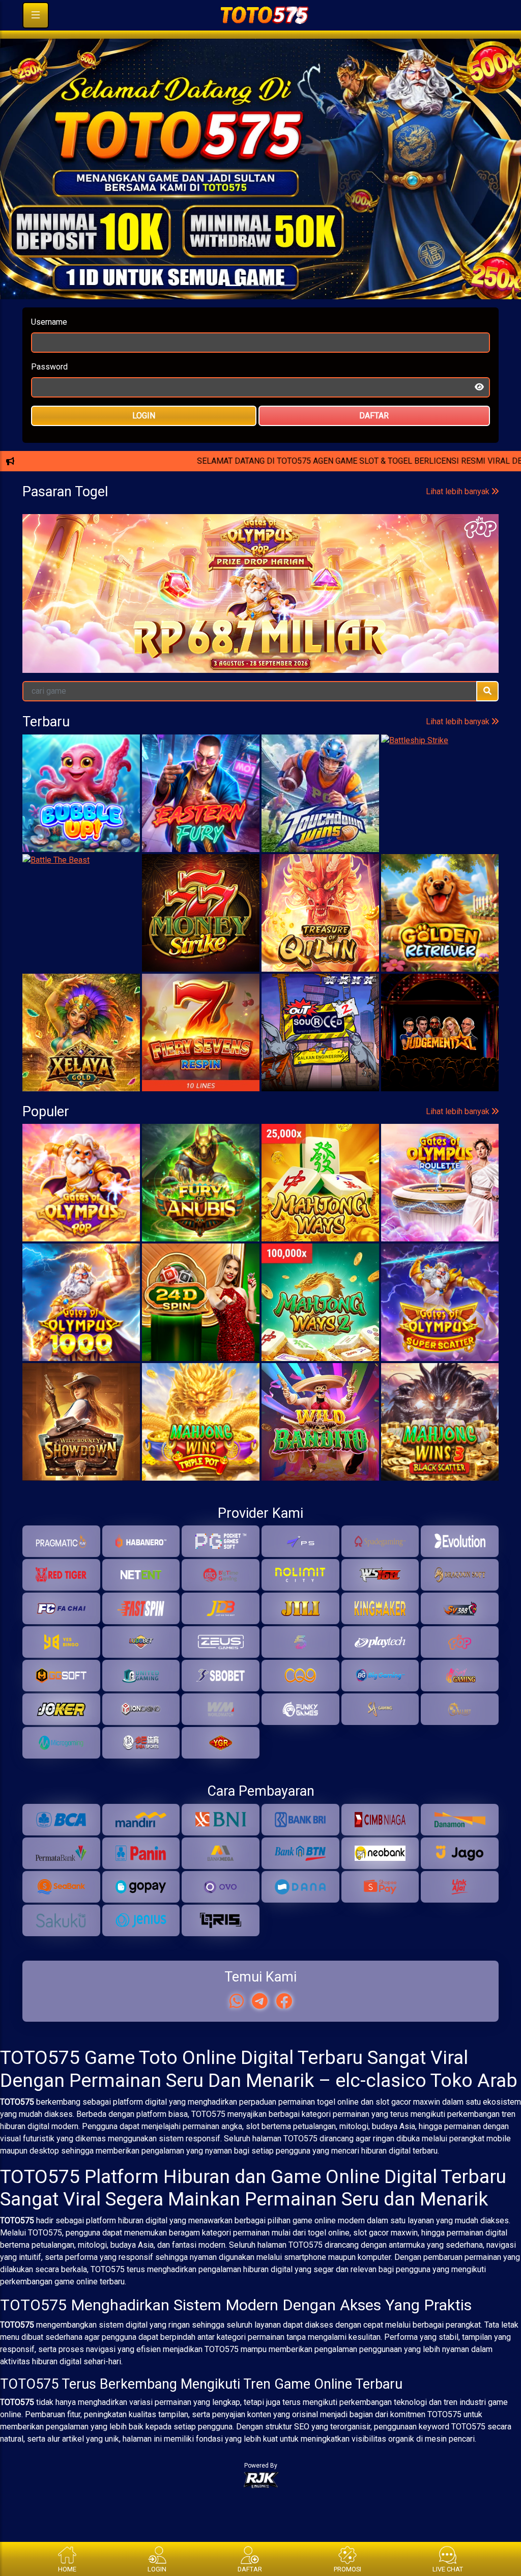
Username (49, 348)
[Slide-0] (233, 311)
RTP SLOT (261, 557)
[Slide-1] (251, 311)
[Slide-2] (270, 311)
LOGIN (144, 442)
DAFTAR (374, 442)
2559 (57, 660)
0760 (426, 660)
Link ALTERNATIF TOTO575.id (260, 523)
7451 (278, 660)
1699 (352, 660)
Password (49, 393)
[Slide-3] (288, 311)
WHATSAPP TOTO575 (260, 490)
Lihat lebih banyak (459, 618)
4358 (205, 660)
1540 (131, 660)
